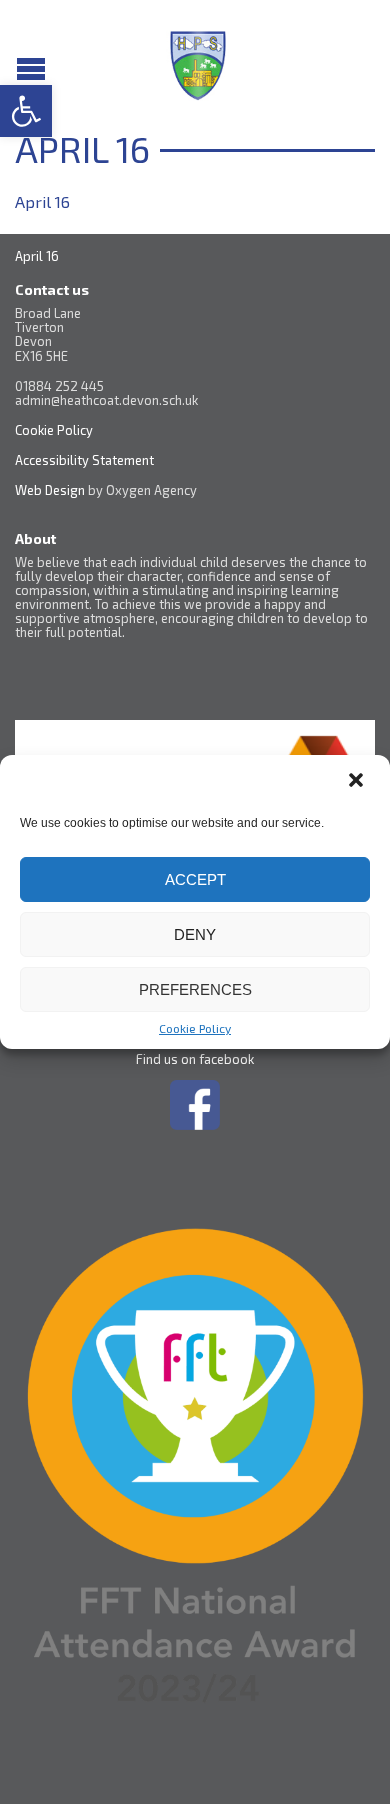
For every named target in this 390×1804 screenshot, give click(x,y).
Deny (195, 934)
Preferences (195, 989)
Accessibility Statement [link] (86, 460)
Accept (195, 879)
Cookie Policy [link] (195, 1028)
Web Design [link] (50, 490)
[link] (26, 111)
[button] (358, 782)
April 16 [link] (42, 201)
